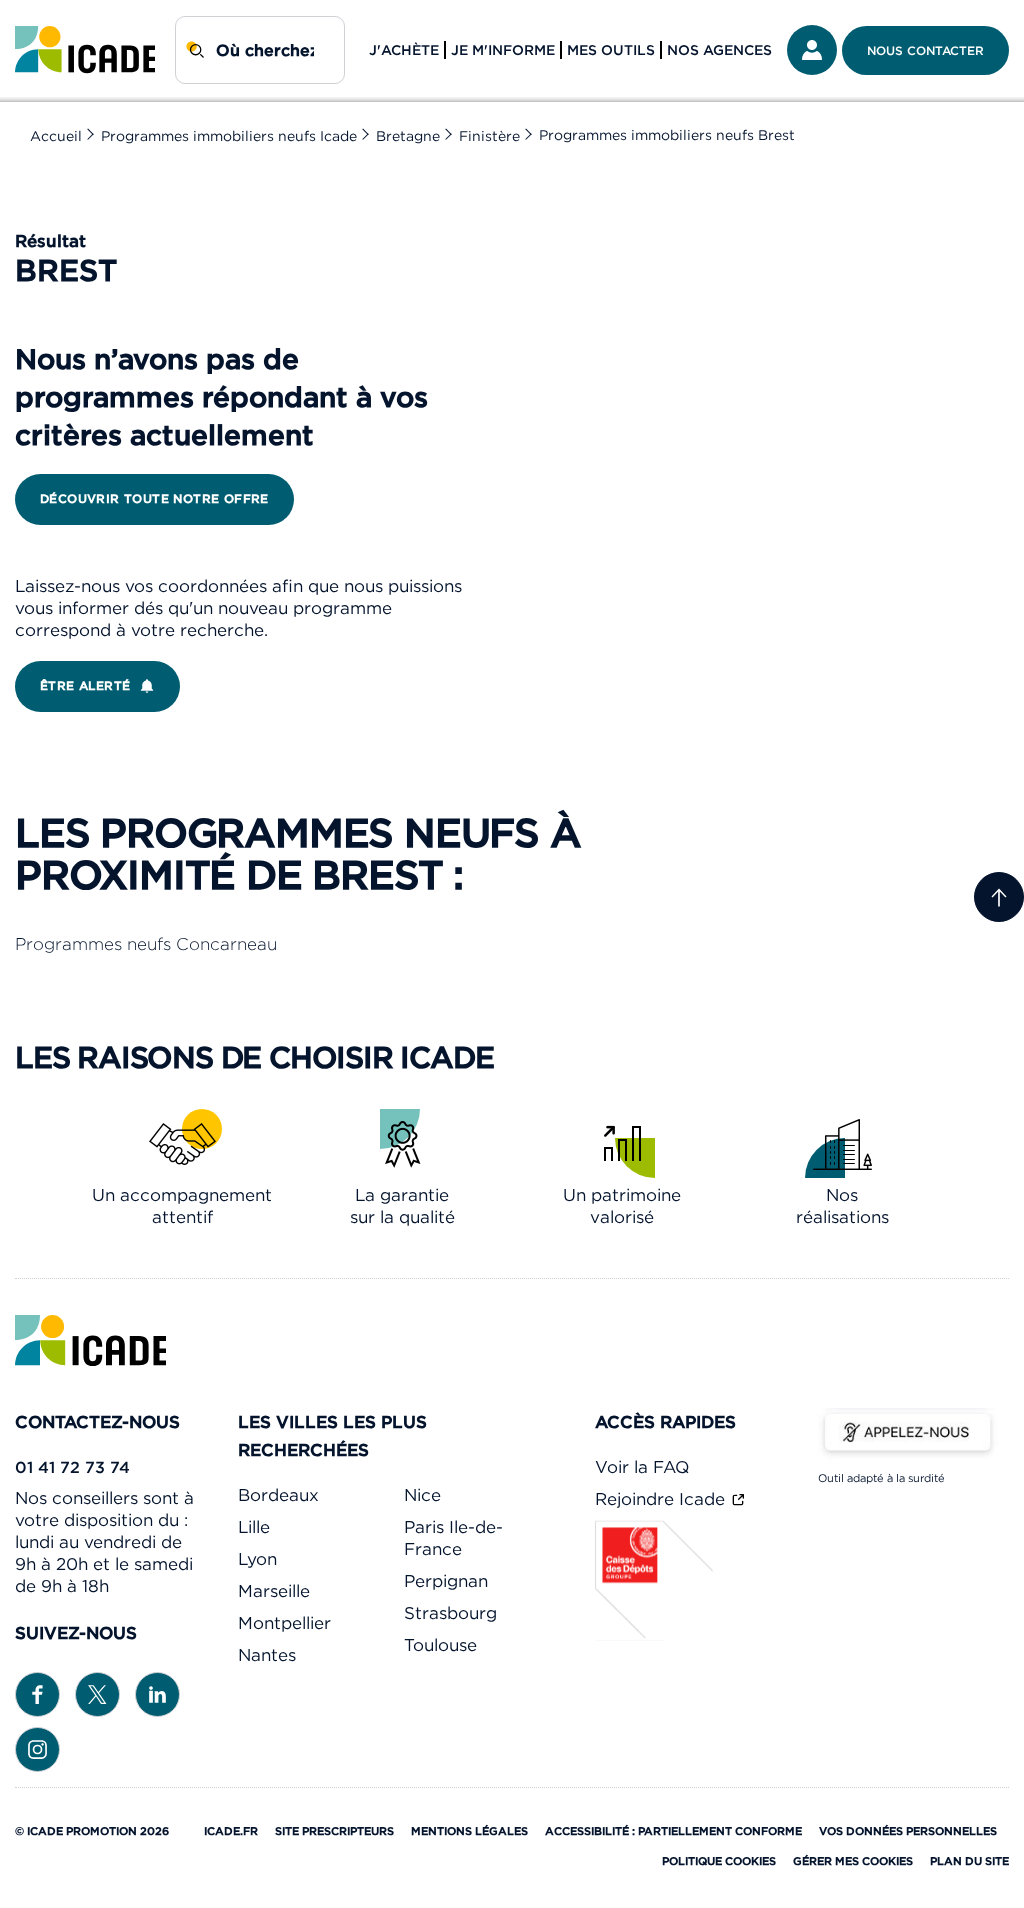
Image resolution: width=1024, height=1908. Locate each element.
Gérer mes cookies (853, 1861)
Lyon (257, 1559)
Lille (254, 1527)
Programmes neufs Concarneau (146, 944)
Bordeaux (278, 1495)
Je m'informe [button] (503, 50)
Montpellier (284, 1623)
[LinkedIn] (157, 1693)
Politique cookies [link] (719, 1861)
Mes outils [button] (611, 50)
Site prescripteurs (334, 1831)
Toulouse (440, 1645)
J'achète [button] (404, 50)
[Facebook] (37, 1693)
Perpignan (446, 1581)
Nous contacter (925, 50)
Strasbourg (450, 1613)
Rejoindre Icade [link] (662, 1499)
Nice (422, 1495)
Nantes (267, 1655)
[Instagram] (37, 1748)
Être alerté (85, 685)
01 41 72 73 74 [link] (72, 1467)
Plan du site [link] (969, 1861)
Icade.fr (231, 1831)
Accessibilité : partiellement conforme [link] (673, 1831)
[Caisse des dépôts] (655, 1635)
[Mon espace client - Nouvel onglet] (812, 50)
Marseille (274, 1591)
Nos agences (719, 50)
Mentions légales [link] (469, 1831)
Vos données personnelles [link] (908, 1831)
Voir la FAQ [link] (642, 1467)
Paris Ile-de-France (453, 1538)
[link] (85, 50)
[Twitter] (97, 1693)
